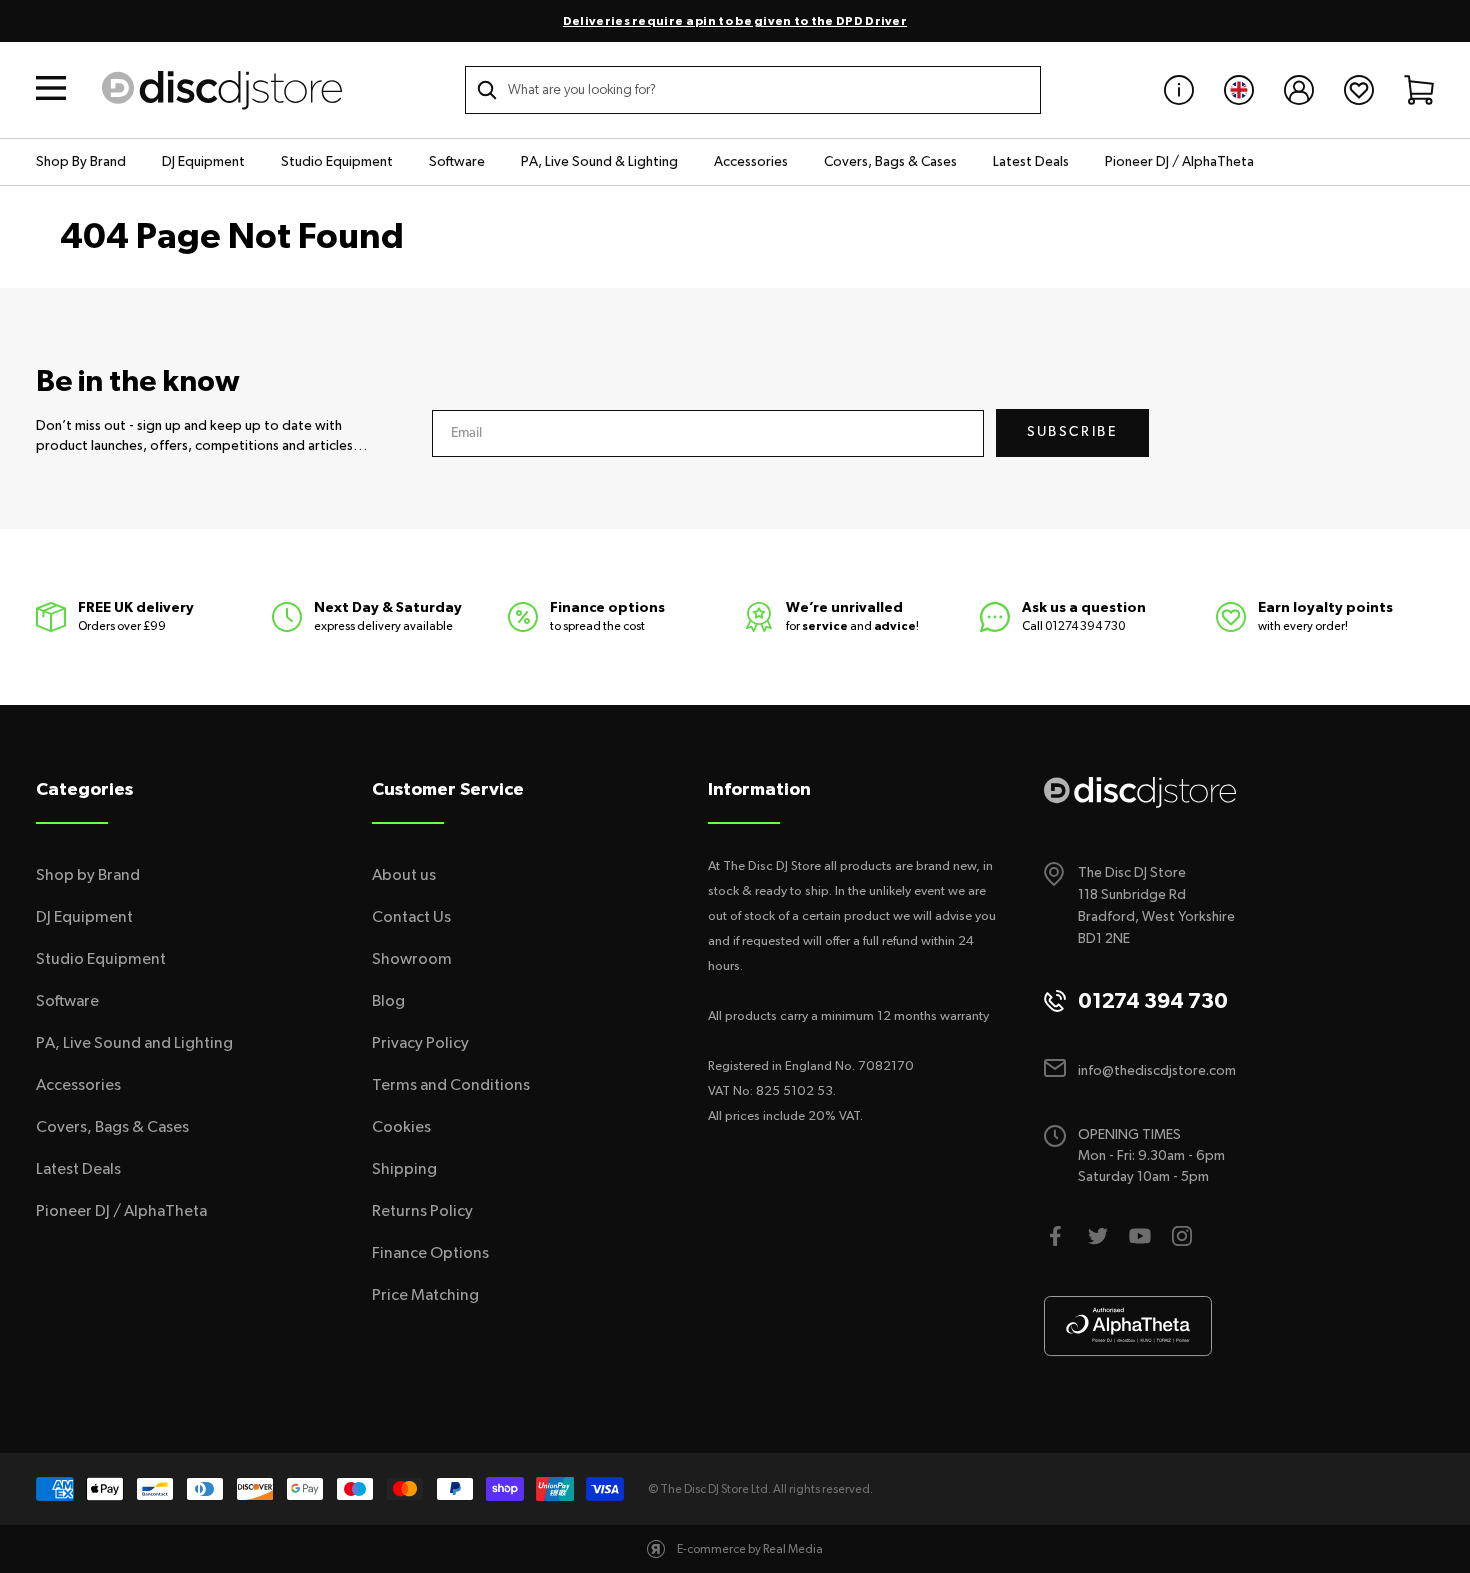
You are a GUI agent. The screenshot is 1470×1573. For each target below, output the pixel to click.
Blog (388, 1001)
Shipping (404, 1169)
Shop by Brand (88, 875)
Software (457, 162)
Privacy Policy (420, 1043)
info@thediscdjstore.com (1157, 1071)
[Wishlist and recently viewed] (1359, 90)
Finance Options (430, 1253)
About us (404, 875)
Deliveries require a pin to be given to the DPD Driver (735, 21)
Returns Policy (422, 1211)
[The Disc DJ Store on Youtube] (1140, 1236)
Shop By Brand (81, 162)
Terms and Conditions (451, 1085)
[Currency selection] (1239, 90)
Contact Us (411, 917)
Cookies (401, 1127)
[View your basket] (1419, 90)
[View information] (1179, 90)
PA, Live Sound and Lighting (134, 1043)
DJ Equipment (203, 162)
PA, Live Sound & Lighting (599, 162)
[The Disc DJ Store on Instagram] (1182, 1236)
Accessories (751, 162)
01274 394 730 (1085, 626)
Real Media (793, 1549)
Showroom (412, 959)
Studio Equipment (337, 162)
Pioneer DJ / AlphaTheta (1179, 162)
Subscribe (1072, 432)
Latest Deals (1031, 162)
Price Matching (425, 1295)
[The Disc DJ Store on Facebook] (1056, 1236)
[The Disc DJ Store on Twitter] (1098, 1236)
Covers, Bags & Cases (890, 162)
